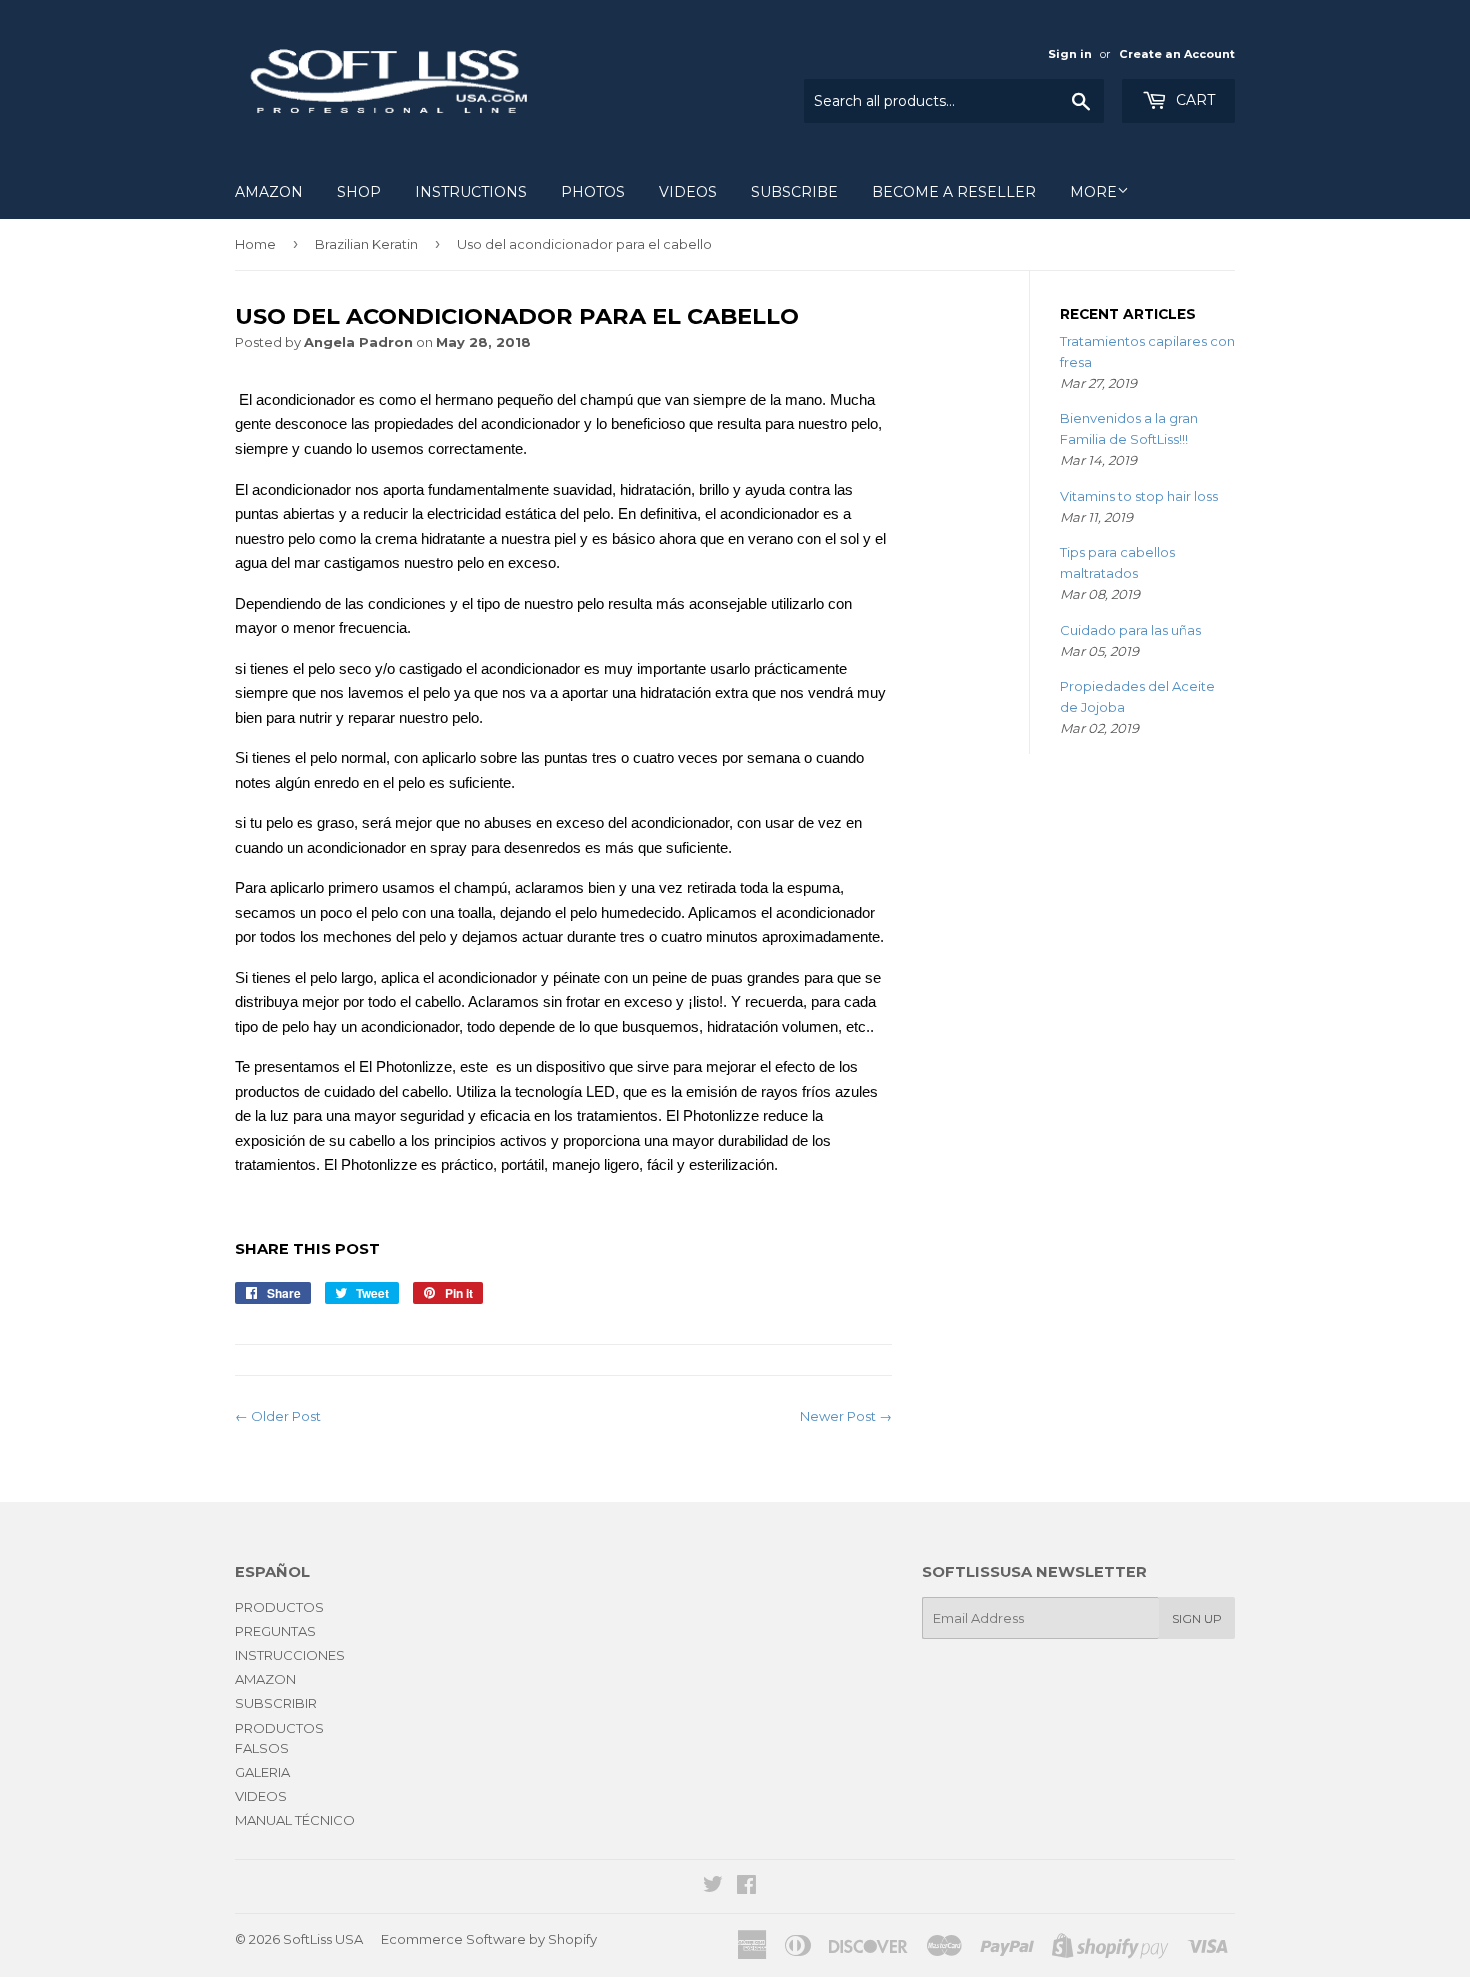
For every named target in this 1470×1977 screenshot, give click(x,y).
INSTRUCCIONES (290, 1655)
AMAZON (269, 192)
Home (255, 244)
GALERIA (262, 1772)
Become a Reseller (954, 192)
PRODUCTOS (279, 1607)
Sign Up (1197, 1618)
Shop (359, 192)
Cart (1193, 100)
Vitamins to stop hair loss (1139, 496)
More (1093, 192)
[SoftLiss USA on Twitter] (713, 1887)
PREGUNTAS (275, 1631)
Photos (593, 192)
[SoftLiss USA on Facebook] (746, 1887)
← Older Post (278, 1416)
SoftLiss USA (323, 1939)
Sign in (1070, 54)
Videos (688, 192)
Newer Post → (846, 1416)
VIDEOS (261, 1796)
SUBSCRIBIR (276, 1703)
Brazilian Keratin (366, 244)
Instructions (471, 192)
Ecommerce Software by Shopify (489, 1939)
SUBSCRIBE (794, 192)
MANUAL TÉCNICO (295, 1820)
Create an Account (1177, 54)
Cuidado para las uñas (1130, 630)
